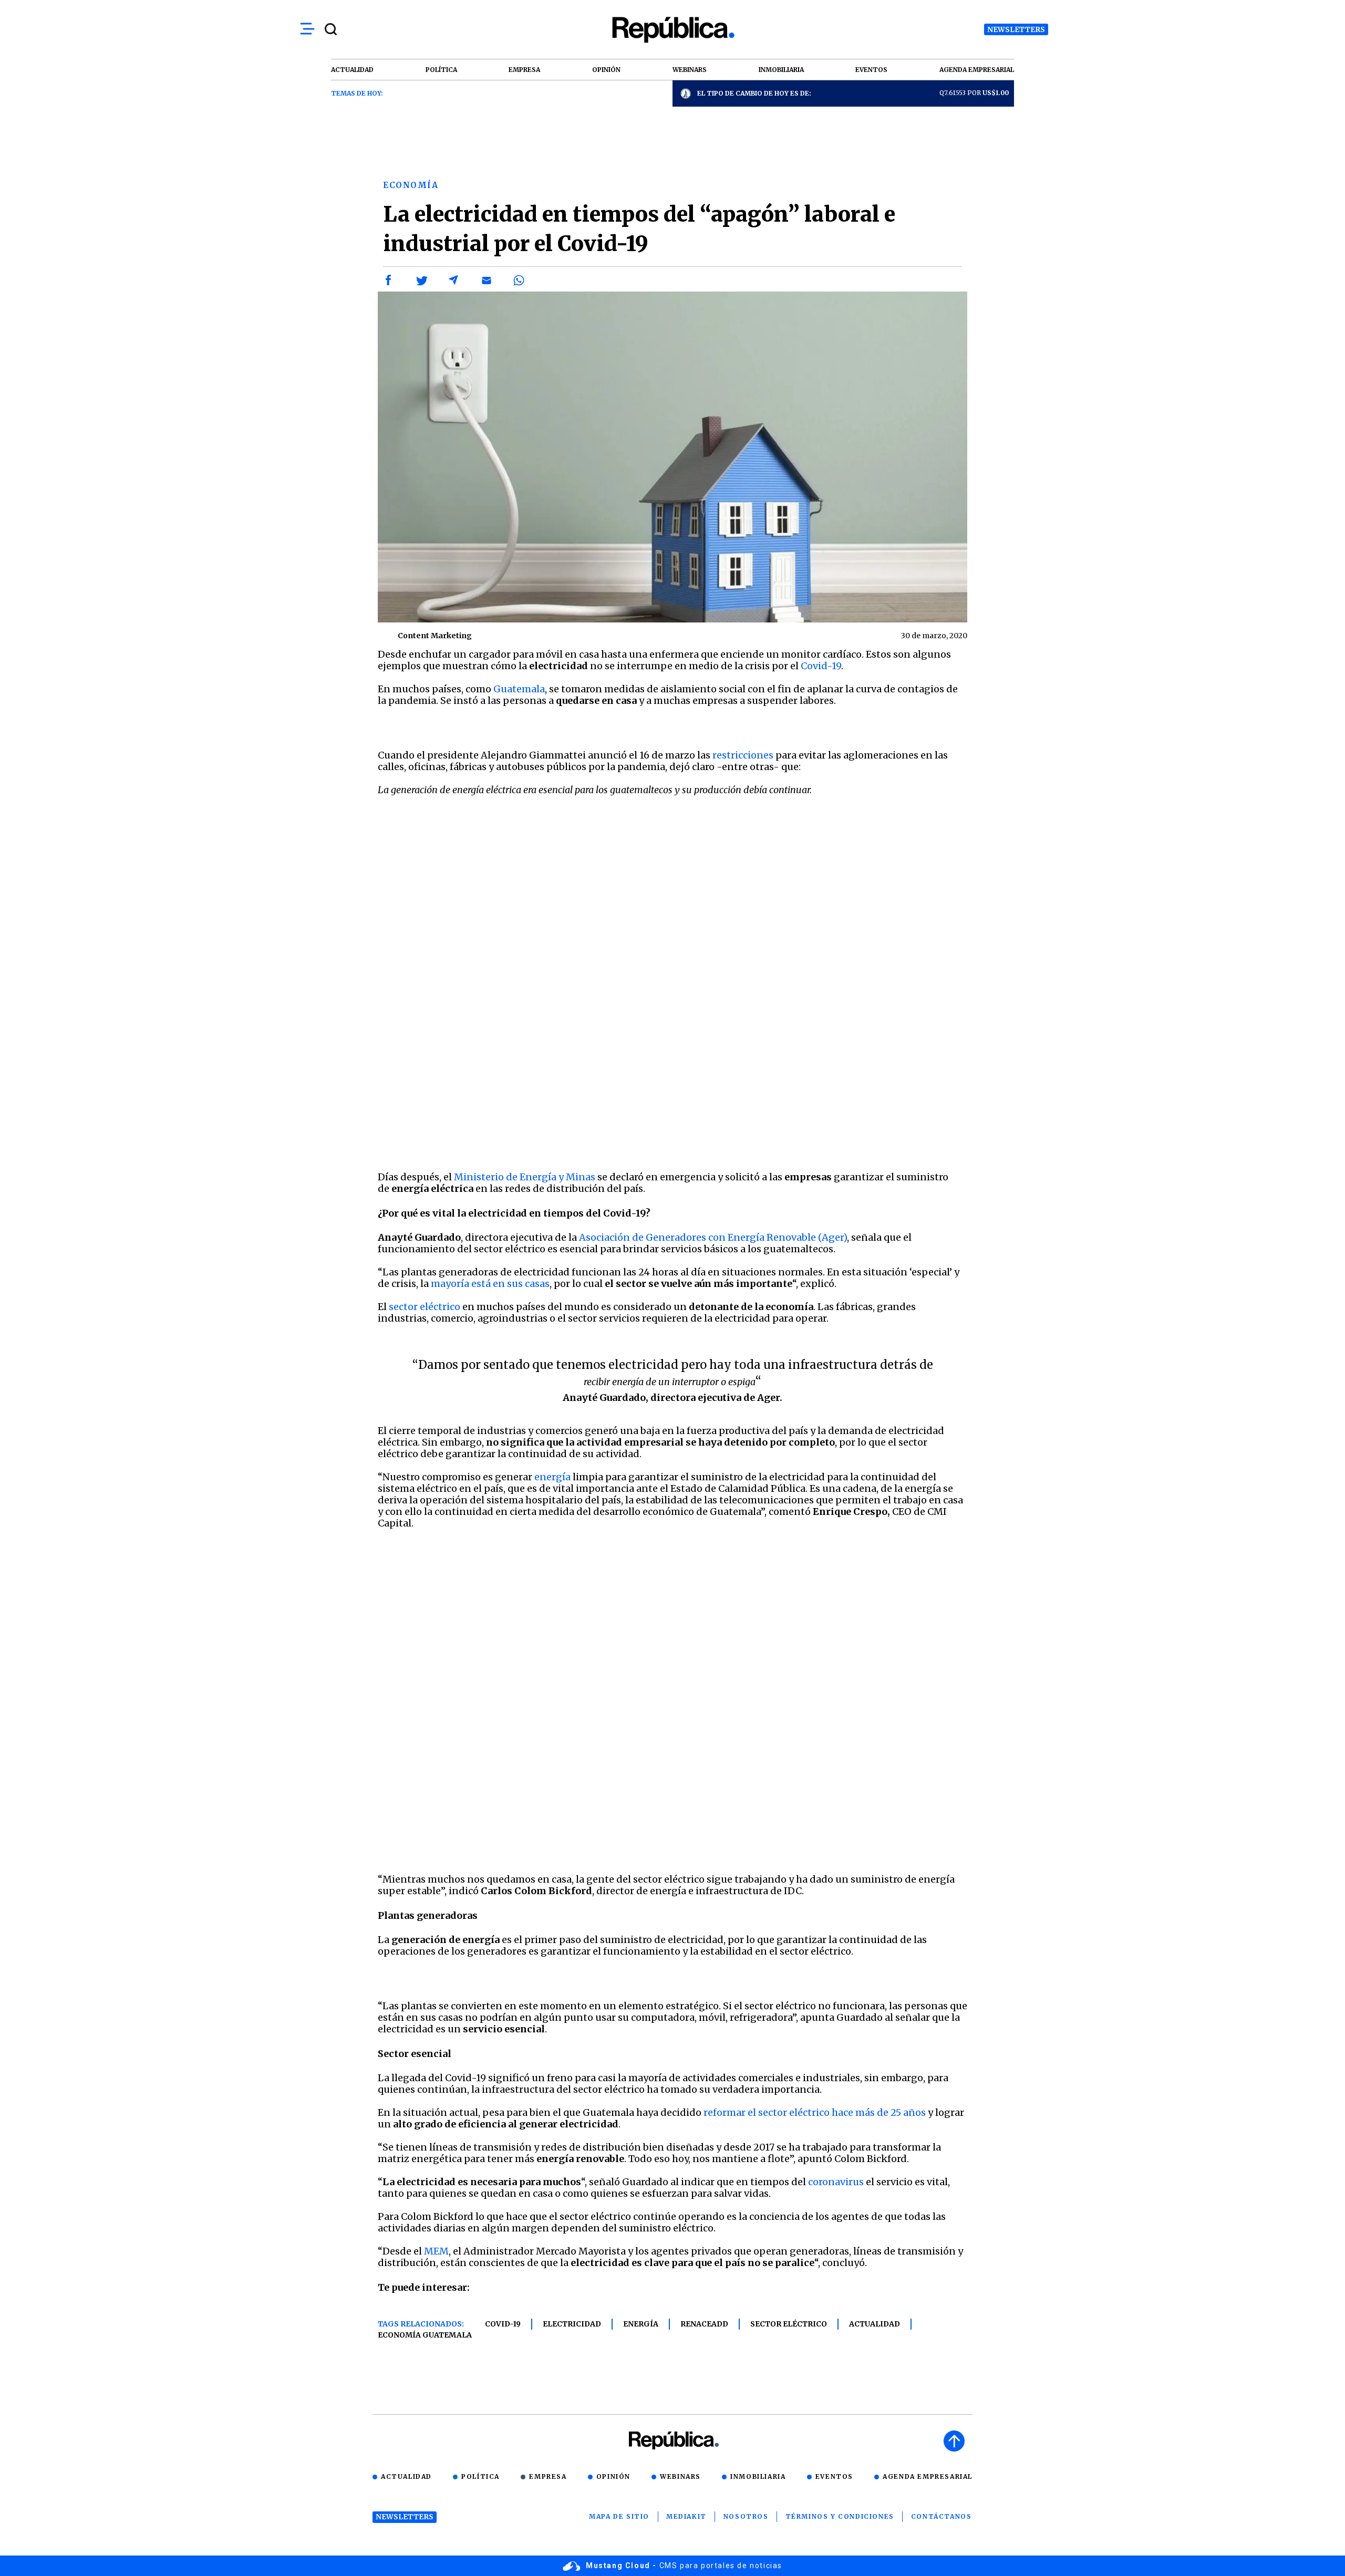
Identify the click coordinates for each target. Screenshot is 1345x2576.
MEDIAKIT (686, 2516)
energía (552, 1477)
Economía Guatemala (425, 2335)
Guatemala (519, 689)
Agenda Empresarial (928, 2476)
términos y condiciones (840, 2516)
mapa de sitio (619, 2516)
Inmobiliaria (758, 2476)
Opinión (613, 2476)
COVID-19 (503, 2324)
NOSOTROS (746, 2516)
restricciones (743, 755)
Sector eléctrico (789, 2324)
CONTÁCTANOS (941, 2516)
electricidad (572, 2324)
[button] (389, 281)
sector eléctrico (425, 1307)
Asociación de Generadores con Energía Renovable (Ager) (713, 1237)
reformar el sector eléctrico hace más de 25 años (815, 2112)
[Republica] (672, 30)
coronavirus (836, 2182)
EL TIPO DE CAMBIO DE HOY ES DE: (754, 93)
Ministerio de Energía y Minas (524, 1177)
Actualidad (875, 2324)
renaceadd (704, 2324)
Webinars (680, 2476)
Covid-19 (821, 666)
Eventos (834, 2476)
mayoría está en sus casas (490, 1284)
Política (480, 2476)
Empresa (548, 2476)
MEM (436, 2251)
